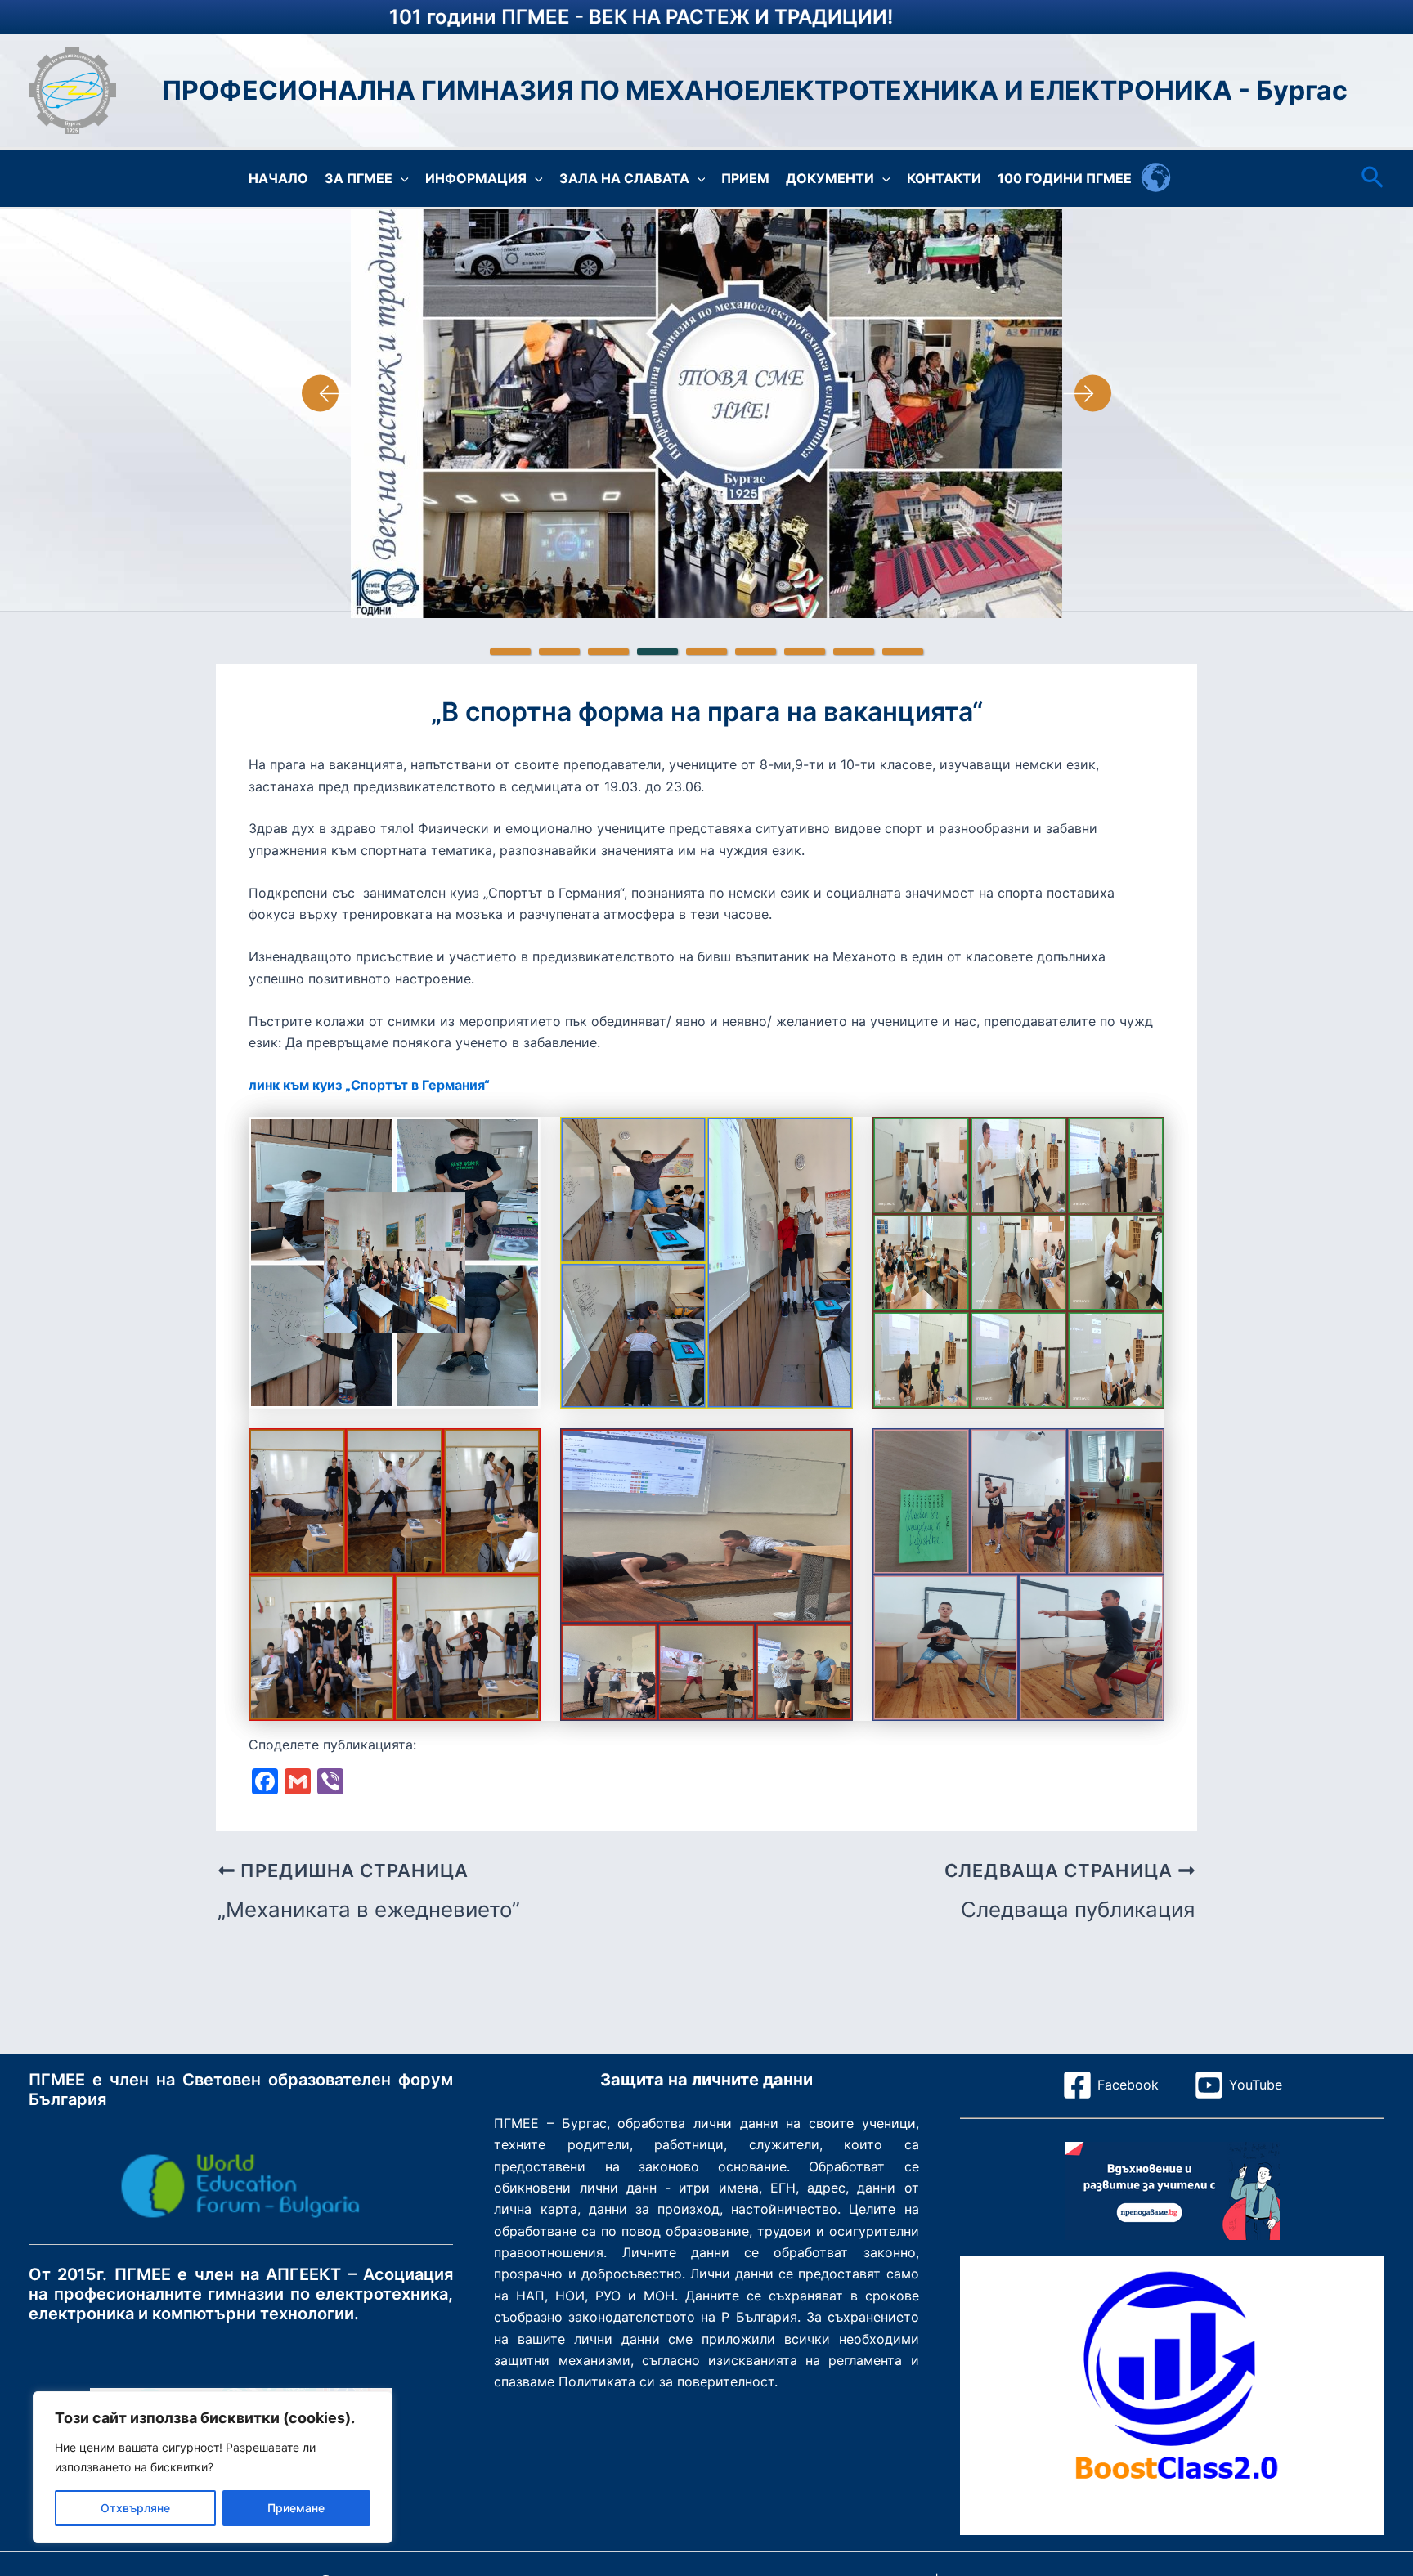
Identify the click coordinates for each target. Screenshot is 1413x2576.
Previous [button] (326, 393)
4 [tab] (657, 652)
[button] (401, 178)
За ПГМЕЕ (359, 178)
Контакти (944, 178)
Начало (278, 178)
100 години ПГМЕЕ (1065, 178)
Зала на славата (624, 178)
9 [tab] (903, 652)
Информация (476, 178)
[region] (213, 2467)
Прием (745, 178)
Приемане (296, 2508)
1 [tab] (510, 652)
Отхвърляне (135, 2508)
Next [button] (1087, 393)
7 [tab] (805, 652)
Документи (830, 178)
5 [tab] (706, 652)
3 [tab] (608, 652)
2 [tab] (559, 652)
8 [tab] (854, 652)
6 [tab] (756, 652)
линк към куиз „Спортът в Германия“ (369, 1085)
